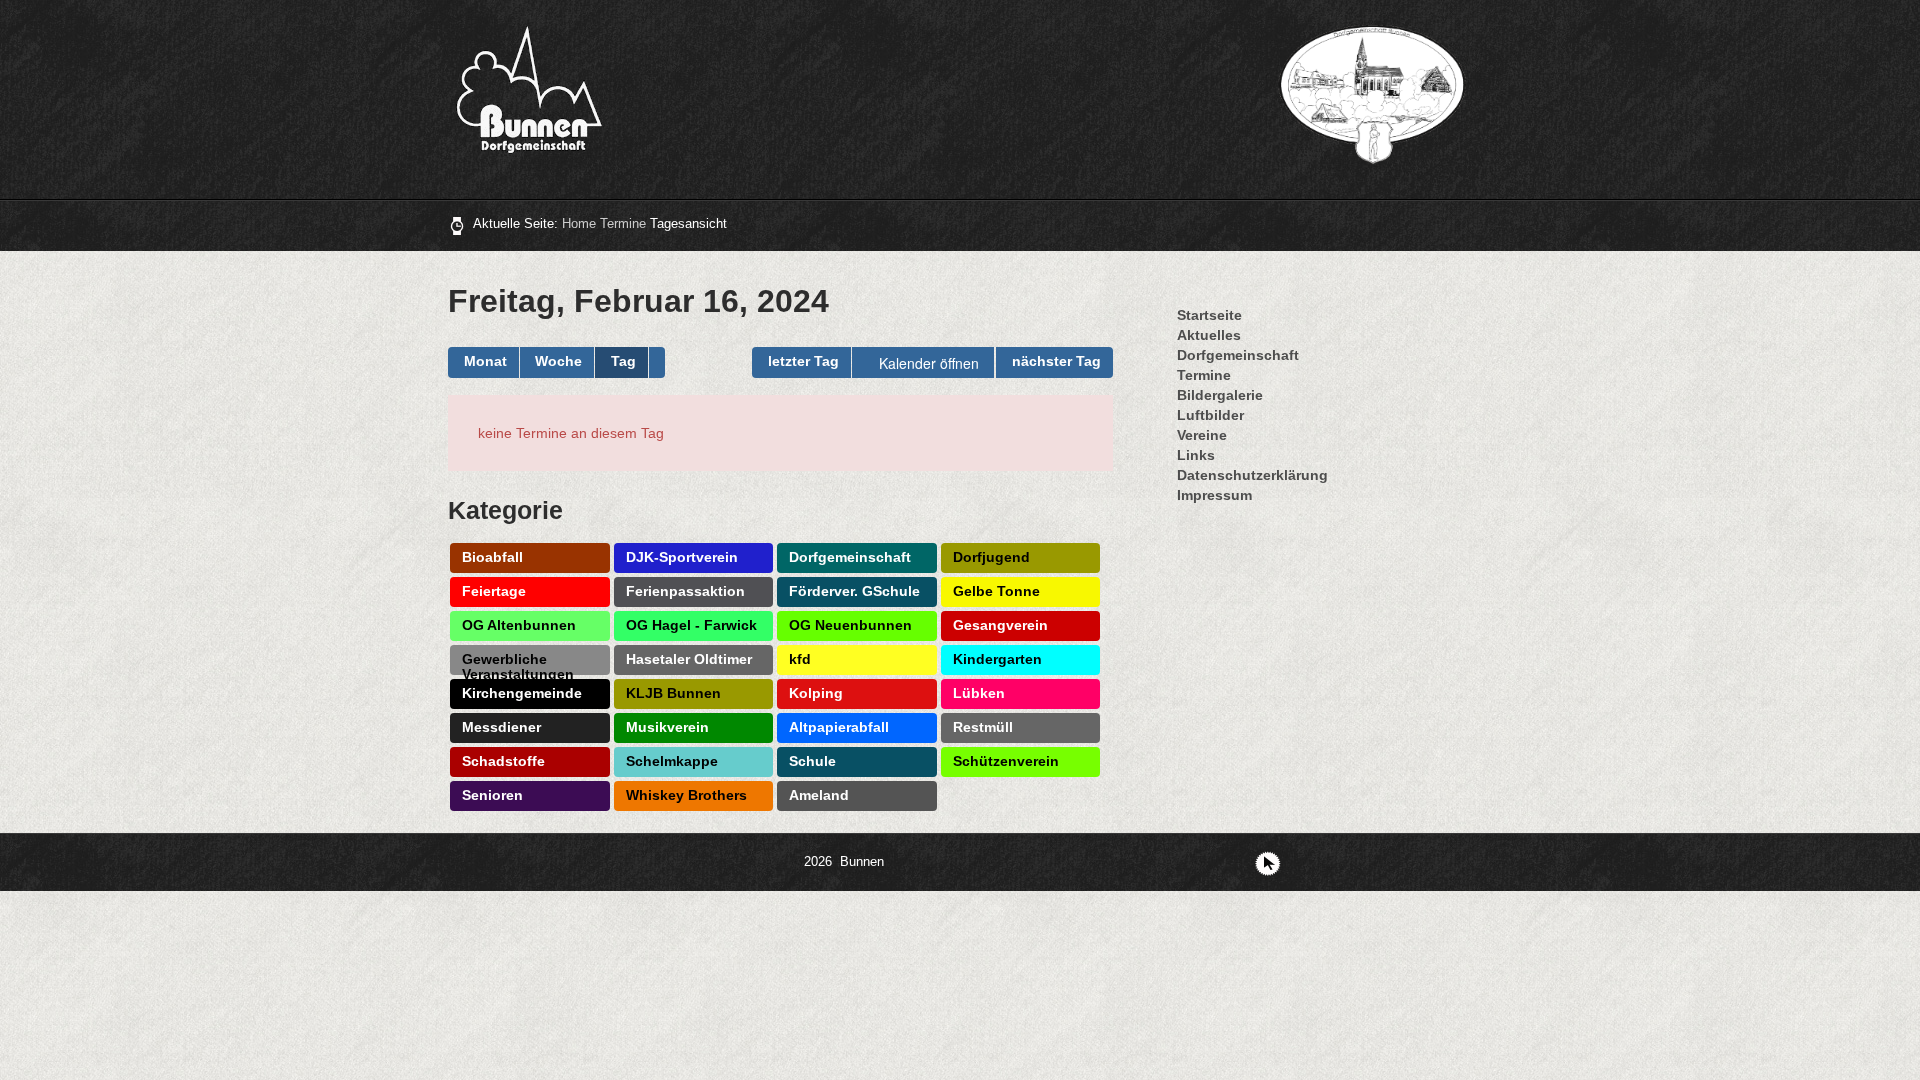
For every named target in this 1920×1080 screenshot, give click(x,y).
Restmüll (983, 727)
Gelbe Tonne (996, 591)
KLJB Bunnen (673, 693)
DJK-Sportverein (682, 557)
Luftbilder (1210, 415)
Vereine (1202, 435)
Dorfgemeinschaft (850, 557)
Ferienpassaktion (685, 591)
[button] (657, 362)
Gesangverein (1000, 625)
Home (579, 223)
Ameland (819, 795)
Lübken (979, 693)
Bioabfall (492, 557)
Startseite (1209, 315)
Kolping (816, 693)
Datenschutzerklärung (1252, 475)
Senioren (492, 795)
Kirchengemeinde (522, 693)
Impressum (1214, 495)
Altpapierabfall (839, 727)
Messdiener (501, 727)
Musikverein (667, 727)
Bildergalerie (1220, 395)
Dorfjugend (991, 557)
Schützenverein (1006, 761)
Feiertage (494, 591)
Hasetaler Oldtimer (689, 659)
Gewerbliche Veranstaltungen (518, 663)
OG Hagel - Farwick (691, 625)
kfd (800, 659)
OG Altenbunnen (519, 625)
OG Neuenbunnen (850, 625)
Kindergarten (997, 659)
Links (1196, 455)
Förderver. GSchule (854, 591)
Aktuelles (1209, 335)
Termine (623, 223)
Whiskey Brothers (686, 795)
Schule (812, 761)
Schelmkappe (672, 761)
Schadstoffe (503, 761)
